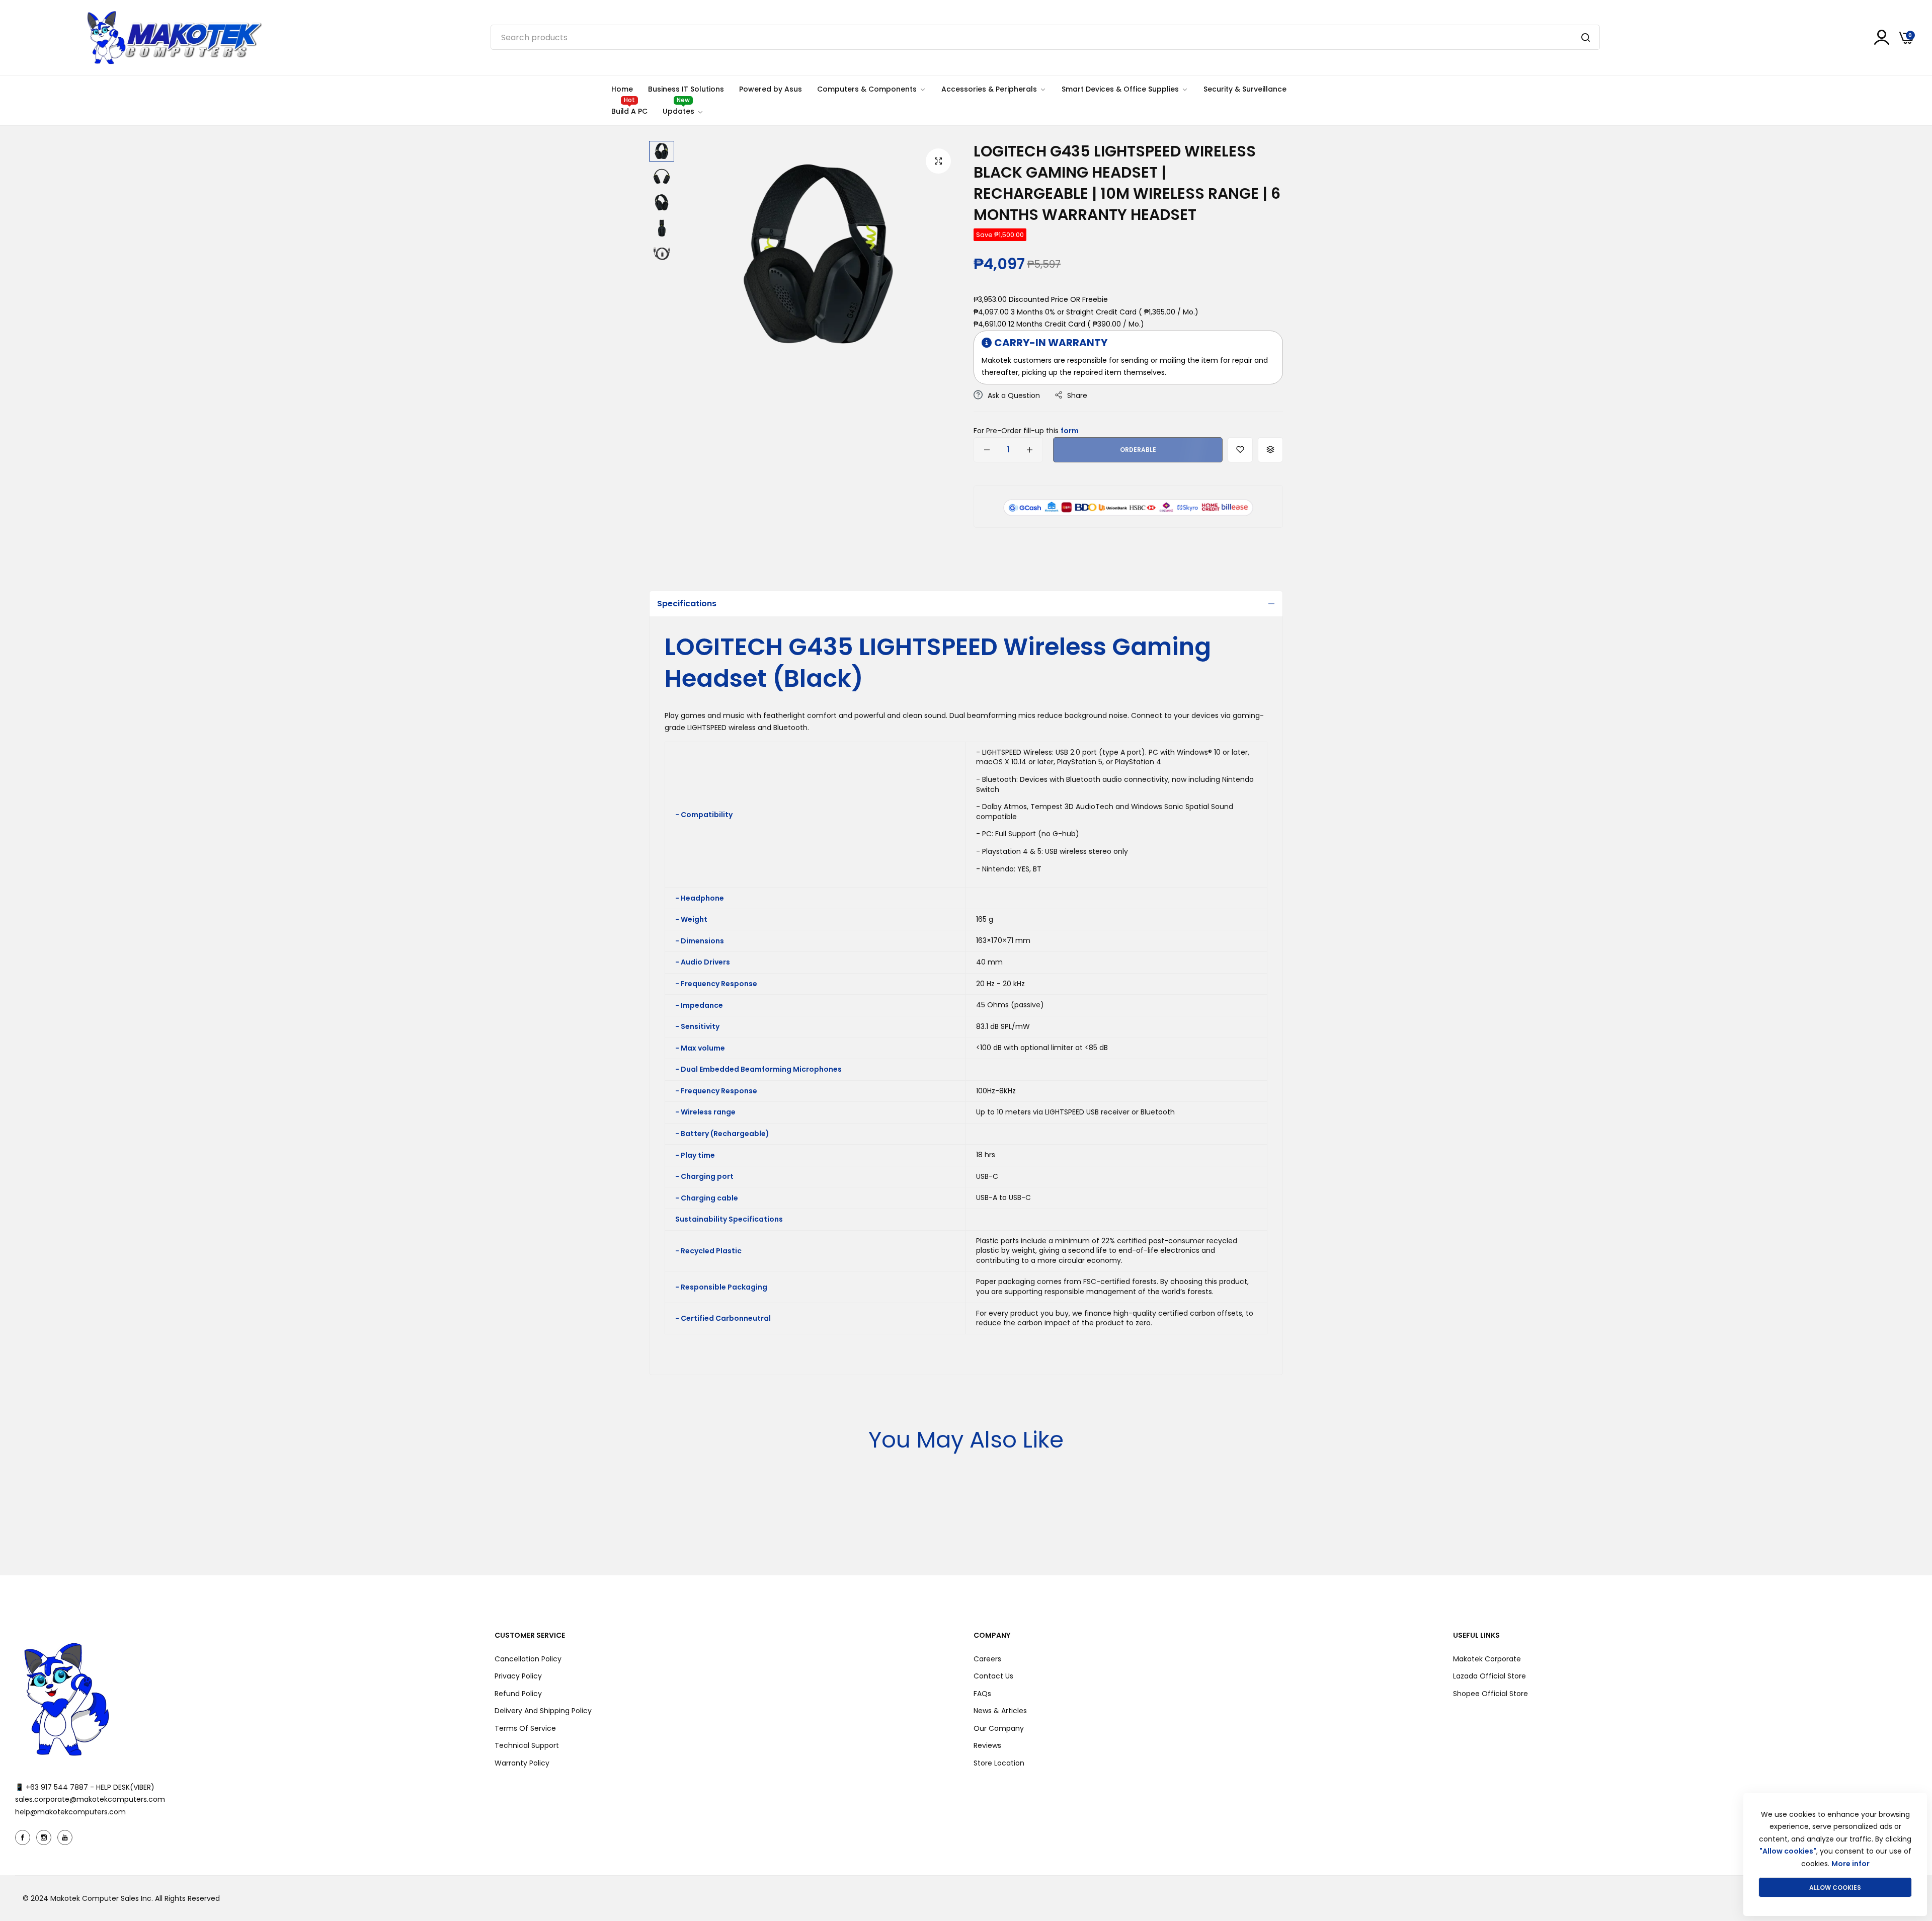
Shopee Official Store (1491, 1694)
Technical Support (527, 1745)
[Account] (1882, 37)
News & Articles (1000, 1711)
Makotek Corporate (1487, 1659)
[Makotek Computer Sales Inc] (174, 37)
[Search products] (1586, 37)
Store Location (999, 1763)
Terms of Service (525, 1728)
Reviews (987, 1745)
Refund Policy (518, 1694)
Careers (987, 1659)
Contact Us (993, 1676)
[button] (1240, 450)
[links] (24, 1837)
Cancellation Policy (528, 1659)
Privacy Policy (518, 1676)
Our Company (999, 1728)
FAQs (982, 1694)
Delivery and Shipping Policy (543, 1711)
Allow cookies (1835, 1888)
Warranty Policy (522, 1763)
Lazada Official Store (1490, 1676)
